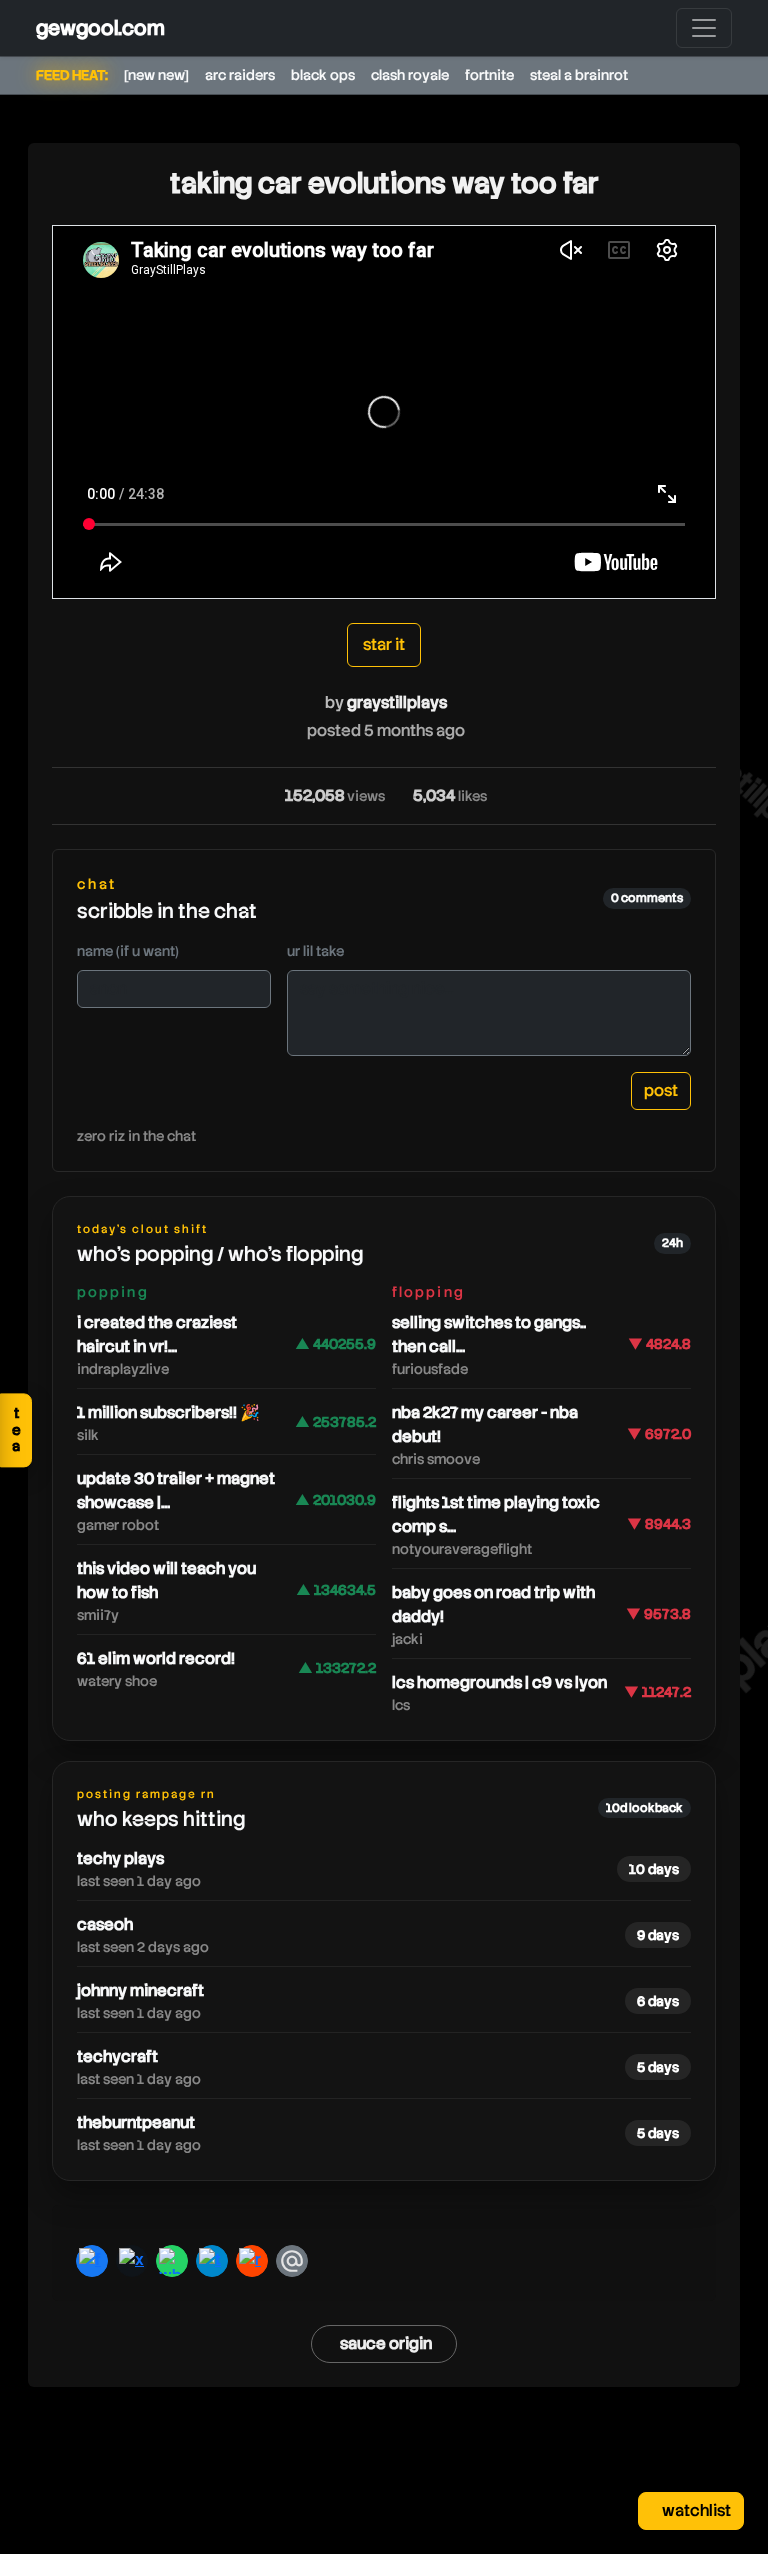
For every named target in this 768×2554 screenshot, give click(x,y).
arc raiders (240, 75)
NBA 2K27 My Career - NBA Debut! (485, 1424)
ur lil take (315, 951)
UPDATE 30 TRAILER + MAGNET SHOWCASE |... (176, 1490)
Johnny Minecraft (140, 1990)
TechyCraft (117, 2056)
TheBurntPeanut (136, 2122)
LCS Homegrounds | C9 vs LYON (499, 1682)
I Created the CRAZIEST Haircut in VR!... (157, 1334)
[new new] (156, 75)
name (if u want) (128, 951)
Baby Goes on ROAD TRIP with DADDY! (493, 1604)
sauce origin (386, 2343)
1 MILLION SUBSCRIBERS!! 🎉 (168, 1412)
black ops (323, 75)
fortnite (489, 75)
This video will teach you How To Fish (166, 1580)
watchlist (695, 2510)
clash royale (410, 75)
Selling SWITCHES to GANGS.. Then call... (489, 1334)
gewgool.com (100, 28)
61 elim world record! (156, 1658)
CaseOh (105, 1924)
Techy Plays (120, 1858)
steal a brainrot (579, 75)
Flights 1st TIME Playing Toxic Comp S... (496, 1514)
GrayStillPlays (397, 702)
